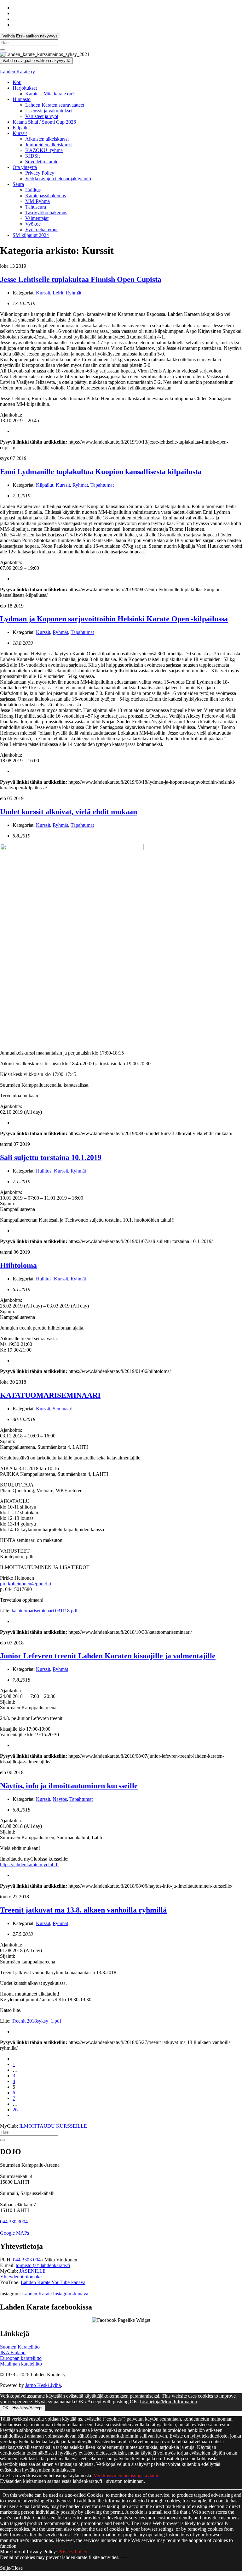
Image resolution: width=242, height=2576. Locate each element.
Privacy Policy (40, 173)
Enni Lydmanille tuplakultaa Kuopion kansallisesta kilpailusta (101, 472)
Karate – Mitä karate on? (50, 94)
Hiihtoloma (18, 1265)
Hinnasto (22, 99)
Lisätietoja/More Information (168, 2402)
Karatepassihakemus (46, 196)
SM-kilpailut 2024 (31, 235)
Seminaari (63, 1409)
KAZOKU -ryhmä (44, 150)
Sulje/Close (11, 2568)
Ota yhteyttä (25, 167)
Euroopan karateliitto (21, 2358)
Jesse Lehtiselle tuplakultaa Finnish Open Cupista (81, 279)
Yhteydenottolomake (21, 2277)
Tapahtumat (102, 485)
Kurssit (20, 133)
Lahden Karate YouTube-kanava (53, 2282)
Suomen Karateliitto (20, 2347)
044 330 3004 (14, 2222)
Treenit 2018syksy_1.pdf (36, 2021)
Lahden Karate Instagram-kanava (55, 2294)
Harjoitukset (25, 88)
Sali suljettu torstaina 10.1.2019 (51, 1157)
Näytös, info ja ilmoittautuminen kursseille (69, 1786)
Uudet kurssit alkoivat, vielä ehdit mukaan (69, 812)
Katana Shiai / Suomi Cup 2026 (44, 122)
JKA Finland (13, 2352)
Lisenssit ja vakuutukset (49, 111)
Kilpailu (21, 128)
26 (15, 2110)
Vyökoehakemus (42, 230)
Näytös (60, 1799)
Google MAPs (14, 2233)
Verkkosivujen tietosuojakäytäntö (58, 179)
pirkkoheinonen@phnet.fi (26, 1584)
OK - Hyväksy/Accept (23, 2408)
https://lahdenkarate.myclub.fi (29, 1865)
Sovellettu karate (42, 162)
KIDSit (32, 156)
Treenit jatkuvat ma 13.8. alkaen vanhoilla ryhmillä (83, 1910)
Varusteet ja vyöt (42, 116)
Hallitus (33, 190)
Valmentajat (37, 218)
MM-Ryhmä (37, 201)
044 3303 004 (27, 2260)
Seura (18, 184)
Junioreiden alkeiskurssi (49, 145)
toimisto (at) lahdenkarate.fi (43, 2265)
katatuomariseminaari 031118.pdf (45, 1611)
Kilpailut (45, 485)
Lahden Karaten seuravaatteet (55, 105)
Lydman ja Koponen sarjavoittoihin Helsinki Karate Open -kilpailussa (114, 619)
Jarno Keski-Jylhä (43, 2385)
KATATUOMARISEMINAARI (50, 1395)
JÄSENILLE (32, 2271)
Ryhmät (74, 293)
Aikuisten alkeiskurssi (47, 139)
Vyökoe (33, 224)
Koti (17, 82)
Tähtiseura (36, 207)
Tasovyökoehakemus (46, 213)
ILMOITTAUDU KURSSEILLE (53, 2126)
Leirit (58, 293)
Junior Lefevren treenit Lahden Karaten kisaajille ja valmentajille (108, 1656)
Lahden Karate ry (17, 72)
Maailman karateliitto (21, 2364)
